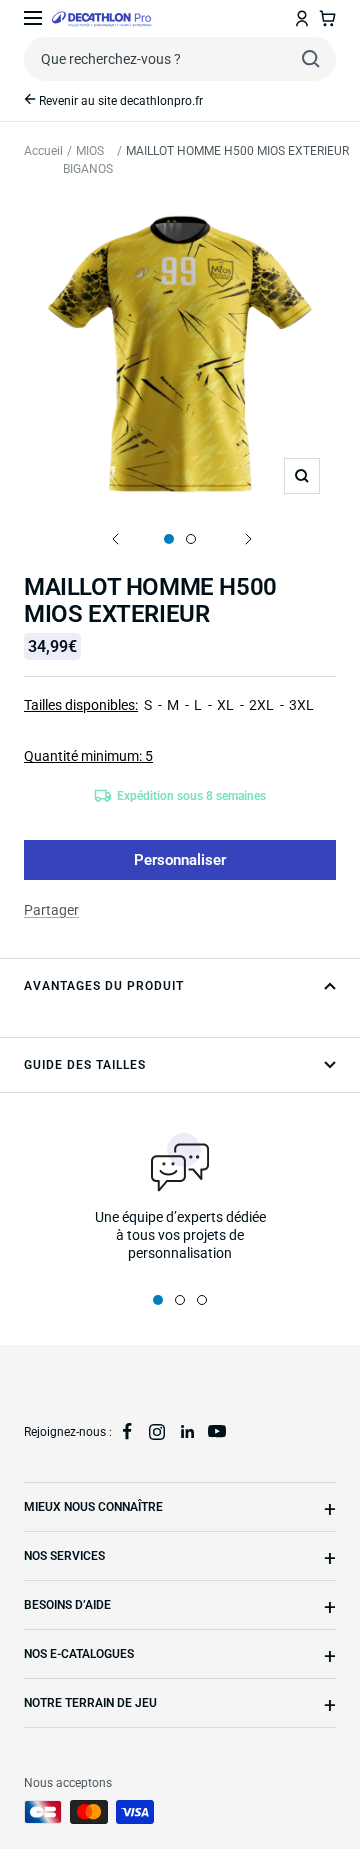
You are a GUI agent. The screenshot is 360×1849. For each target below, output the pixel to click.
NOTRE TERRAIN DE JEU (90, 1703)
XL (225, 705)
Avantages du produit (104, 986)
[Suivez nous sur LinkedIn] (187, 1432)
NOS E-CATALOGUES (79, 1654)
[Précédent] (114, 539)
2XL (261, 705)
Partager (51, 910)
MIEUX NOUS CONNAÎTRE (93, 1507)
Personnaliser (180, 860)
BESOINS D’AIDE (67, 1605)
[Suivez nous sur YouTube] (217, 1432)
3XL (301, 705)
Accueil (43, 151)
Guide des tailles (85, 1065)
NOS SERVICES (64, 1556)
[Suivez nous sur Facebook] (127, 1432)
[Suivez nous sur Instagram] (157, 1432)
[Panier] (327, 18)
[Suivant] (246, 539)
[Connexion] (302, 18)
